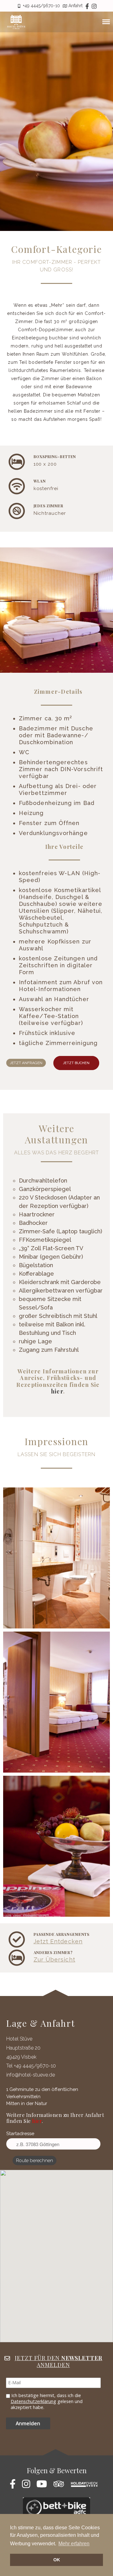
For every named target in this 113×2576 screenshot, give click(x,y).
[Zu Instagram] (93, 6)
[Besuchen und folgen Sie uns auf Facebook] (86, 6)
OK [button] (57, 2560)
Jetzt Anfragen (26, 1063)
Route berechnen (35, 2161)
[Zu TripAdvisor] (61, 2486)
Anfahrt (76, 6)
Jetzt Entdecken (58, 1941)
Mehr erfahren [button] (74, 2544)
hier (57, 1391)
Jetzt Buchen (76, 1063)
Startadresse (20, 2134)
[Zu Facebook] (15, 2486)
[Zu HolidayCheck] (87, 2486)
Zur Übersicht (54, 1959)
